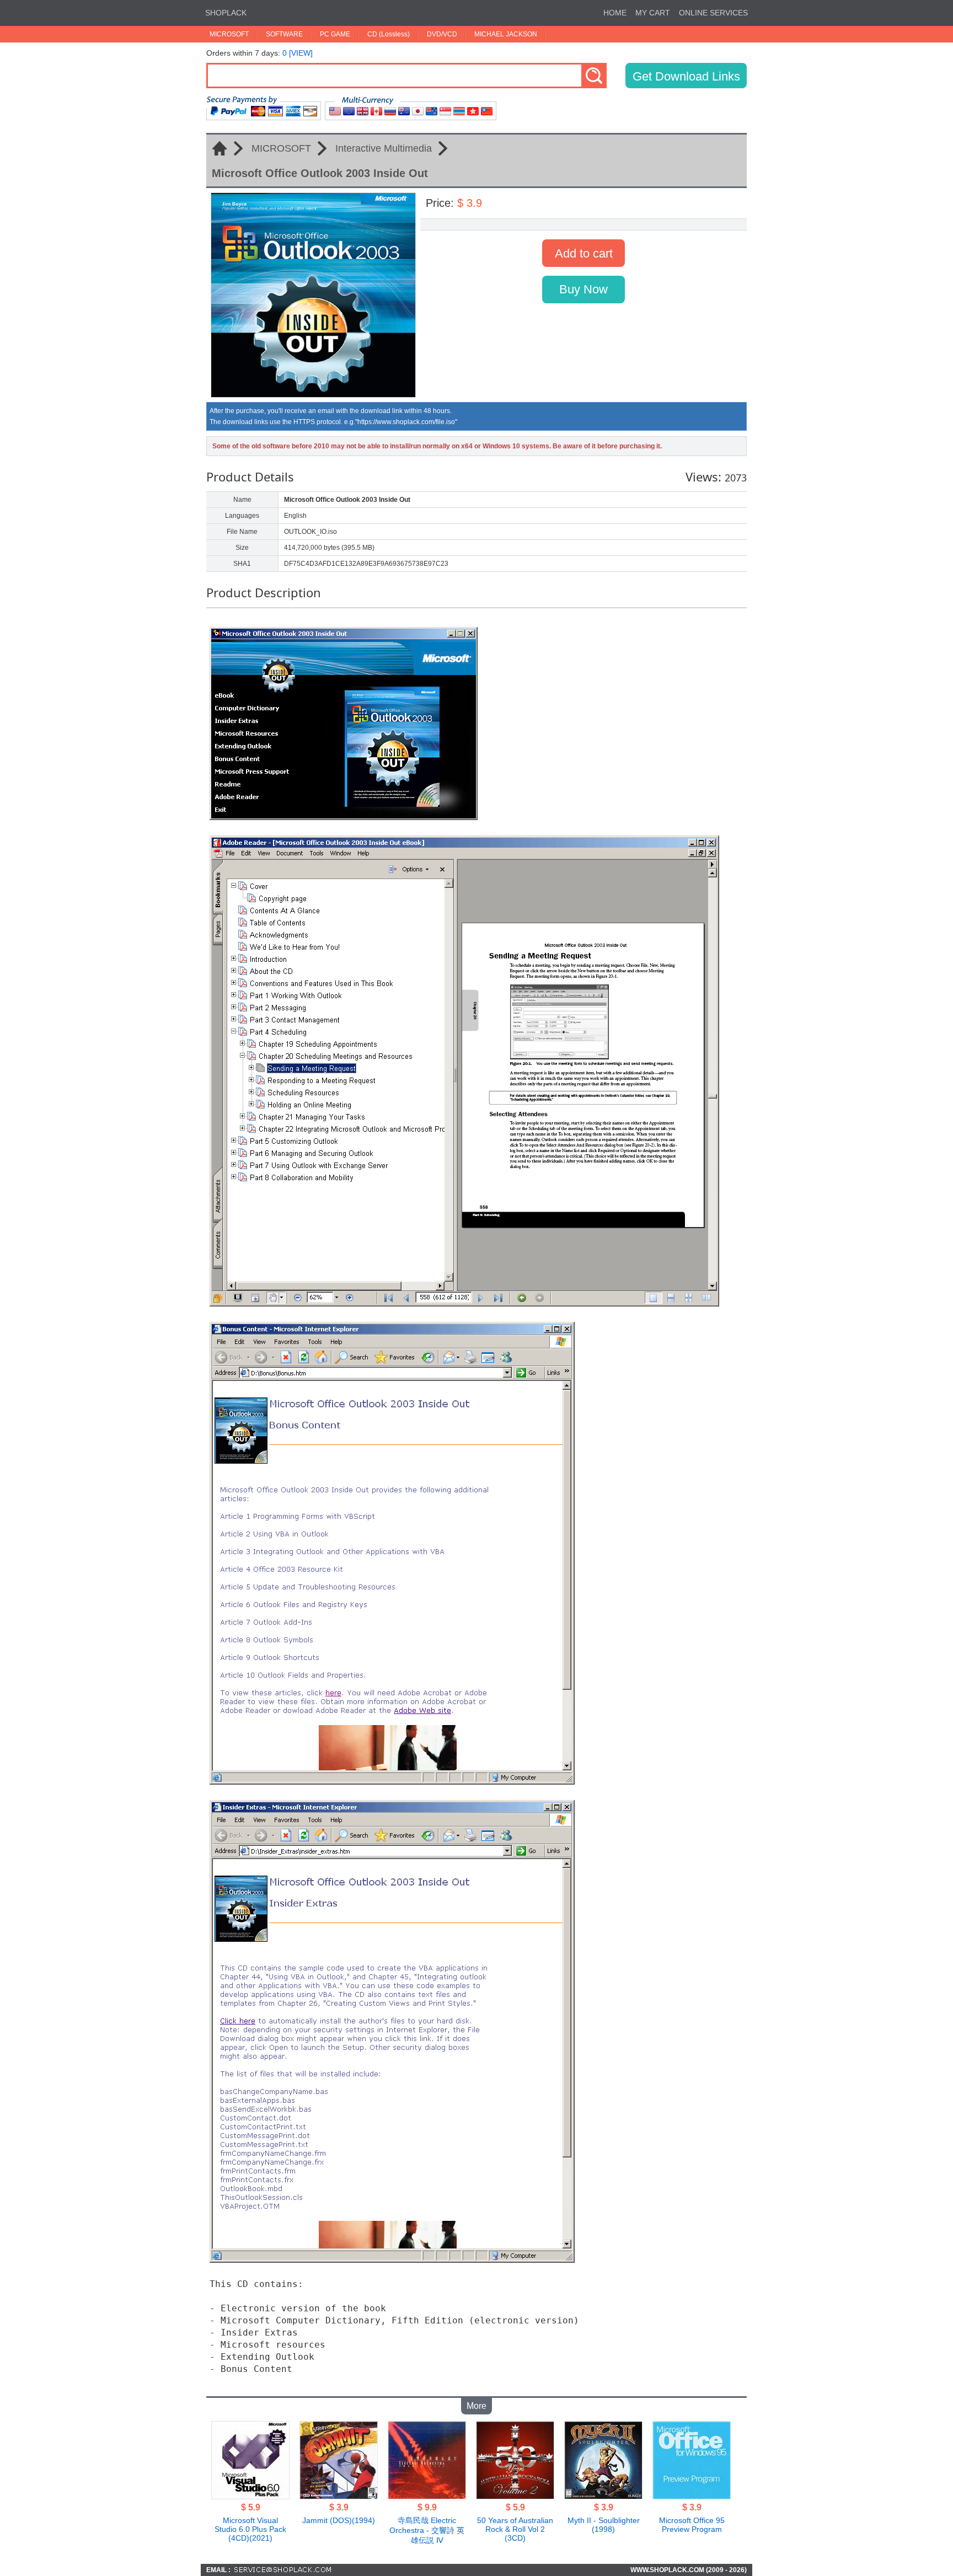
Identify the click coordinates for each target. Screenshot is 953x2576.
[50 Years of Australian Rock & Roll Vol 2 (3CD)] (515, 2496)
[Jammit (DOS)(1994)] (339, 2496)
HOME (615, 13)
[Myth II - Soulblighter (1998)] (603, 2496)
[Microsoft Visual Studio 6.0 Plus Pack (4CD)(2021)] (250, 2496)
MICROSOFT (229, 34)
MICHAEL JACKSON (506, 34)
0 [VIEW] (298, 53)
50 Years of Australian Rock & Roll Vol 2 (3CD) (515, 2529)
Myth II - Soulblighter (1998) (604, 2525)
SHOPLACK (226, 13)
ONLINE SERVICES (713, 13)
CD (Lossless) (389, 34)
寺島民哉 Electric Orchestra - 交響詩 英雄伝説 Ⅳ (427, 2530)
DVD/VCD (442, 34)
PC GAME (335, 34)
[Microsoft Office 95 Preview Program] (692, 2496)
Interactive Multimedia (384, 148)
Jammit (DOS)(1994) (339, 2520)
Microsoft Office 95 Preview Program (692, 2525)
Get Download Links (686, 76)
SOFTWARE (284, 34)
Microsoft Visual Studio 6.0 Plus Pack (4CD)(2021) (250, 2529)
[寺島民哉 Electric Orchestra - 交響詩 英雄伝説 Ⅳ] (427, 2496)
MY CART (653, 13)
